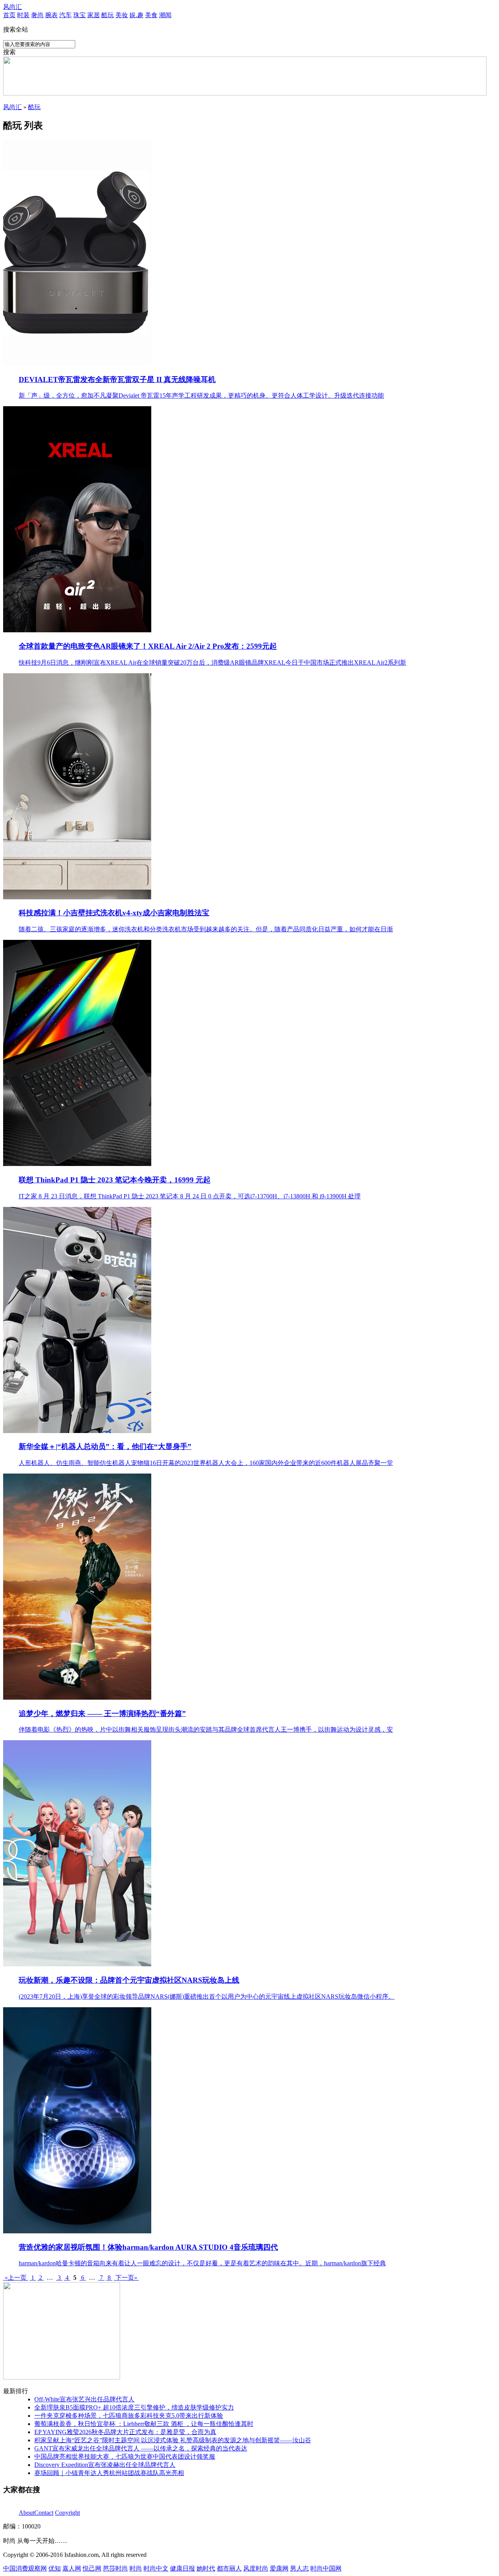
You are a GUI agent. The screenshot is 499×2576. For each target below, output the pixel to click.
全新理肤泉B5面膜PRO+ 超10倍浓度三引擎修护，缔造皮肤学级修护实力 (134, 2407)
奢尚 (37, 15)
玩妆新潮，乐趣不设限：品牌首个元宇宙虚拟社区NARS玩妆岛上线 (129, 1980)
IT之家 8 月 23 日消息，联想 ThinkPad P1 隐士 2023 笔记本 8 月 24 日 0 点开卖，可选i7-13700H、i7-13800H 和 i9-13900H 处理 (190, 1196)
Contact (44, 2513)
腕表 (51, 15)
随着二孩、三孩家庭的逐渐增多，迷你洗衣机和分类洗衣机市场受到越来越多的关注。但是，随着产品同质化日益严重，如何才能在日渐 (206, 929)
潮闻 (165, 15)
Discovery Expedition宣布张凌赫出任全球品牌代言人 (105, 2465)
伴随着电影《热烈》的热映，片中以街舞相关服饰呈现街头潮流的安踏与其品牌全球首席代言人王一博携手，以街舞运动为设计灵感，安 (206, 1729)
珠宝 (80, 15)
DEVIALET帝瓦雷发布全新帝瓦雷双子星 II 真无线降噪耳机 (117, 379)
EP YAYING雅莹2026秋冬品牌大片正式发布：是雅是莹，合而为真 (125, 2432)
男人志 (299, 2568)
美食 (151, 15)
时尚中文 (156, 2568)
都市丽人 (229, 2568)
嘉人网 (72, 2568)
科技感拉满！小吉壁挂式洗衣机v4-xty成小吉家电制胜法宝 (114, 913)
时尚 (136, 2568)
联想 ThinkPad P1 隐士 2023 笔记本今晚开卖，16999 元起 (115, 1180)
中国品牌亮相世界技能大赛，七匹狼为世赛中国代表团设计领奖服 (125, 2457)
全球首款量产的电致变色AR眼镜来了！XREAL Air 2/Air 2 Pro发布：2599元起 (148, 646)
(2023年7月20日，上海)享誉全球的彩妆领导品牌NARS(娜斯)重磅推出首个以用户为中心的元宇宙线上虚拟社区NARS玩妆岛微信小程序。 (207, 1997)
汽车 (65, 15)
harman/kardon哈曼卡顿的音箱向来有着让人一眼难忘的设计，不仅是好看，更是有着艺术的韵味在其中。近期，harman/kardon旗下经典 (202, 2263)
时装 (23, 15)
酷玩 (108, 15)
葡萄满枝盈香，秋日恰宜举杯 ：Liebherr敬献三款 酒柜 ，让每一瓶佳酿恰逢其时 (144, 2424)
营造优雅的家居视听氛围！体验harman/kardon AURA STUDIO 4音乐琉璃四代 (148, 2247)
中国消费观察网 (25, 2568)
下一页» (126, 2278)
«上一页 (16, 2278)
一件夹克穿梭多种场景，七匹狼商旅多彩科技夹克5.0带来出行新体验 (129, 2416)
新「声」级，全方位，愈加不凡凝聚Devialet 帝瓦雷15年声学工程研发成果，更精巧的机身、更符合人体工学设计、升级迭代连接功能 (201, 395)
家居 (94, 15)
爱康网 (279, 2568)
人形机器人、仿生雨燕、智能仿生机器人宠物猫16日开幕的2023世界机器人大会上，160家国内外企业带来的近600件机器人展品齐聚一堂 (206, 1463)
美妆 (122, 15)
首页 (9, 15)
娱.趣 (136, 15)
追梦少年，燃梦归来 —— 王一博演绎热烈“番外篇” (102, 1713)
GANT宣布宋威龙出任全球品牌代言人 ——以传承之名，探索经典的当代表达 (141, 2448)
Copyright (67, 2513)
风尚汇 (12, 7)
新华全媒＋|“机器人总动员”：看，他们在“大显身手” (105, 1446)
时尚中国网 (326, 2568)
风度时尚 (256, 2568)
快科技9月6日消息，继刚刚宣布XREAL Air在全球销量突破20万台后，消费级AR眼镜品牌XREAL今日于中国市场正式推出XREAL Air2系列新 (212, 663)
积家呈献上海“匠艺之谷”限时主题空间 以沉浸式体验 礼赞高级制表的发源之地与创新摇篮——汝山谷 (173, 2440)
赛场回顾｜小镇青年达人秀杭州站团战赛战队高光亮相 (109, 2473)
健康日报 (182, 2568)
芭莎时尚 (115, 2568)
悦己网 (92, 2568)
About (27, 2513)
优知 (55, 2568)
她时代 (206, 2568)
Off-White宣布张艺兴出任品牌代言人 (84, 2399)
